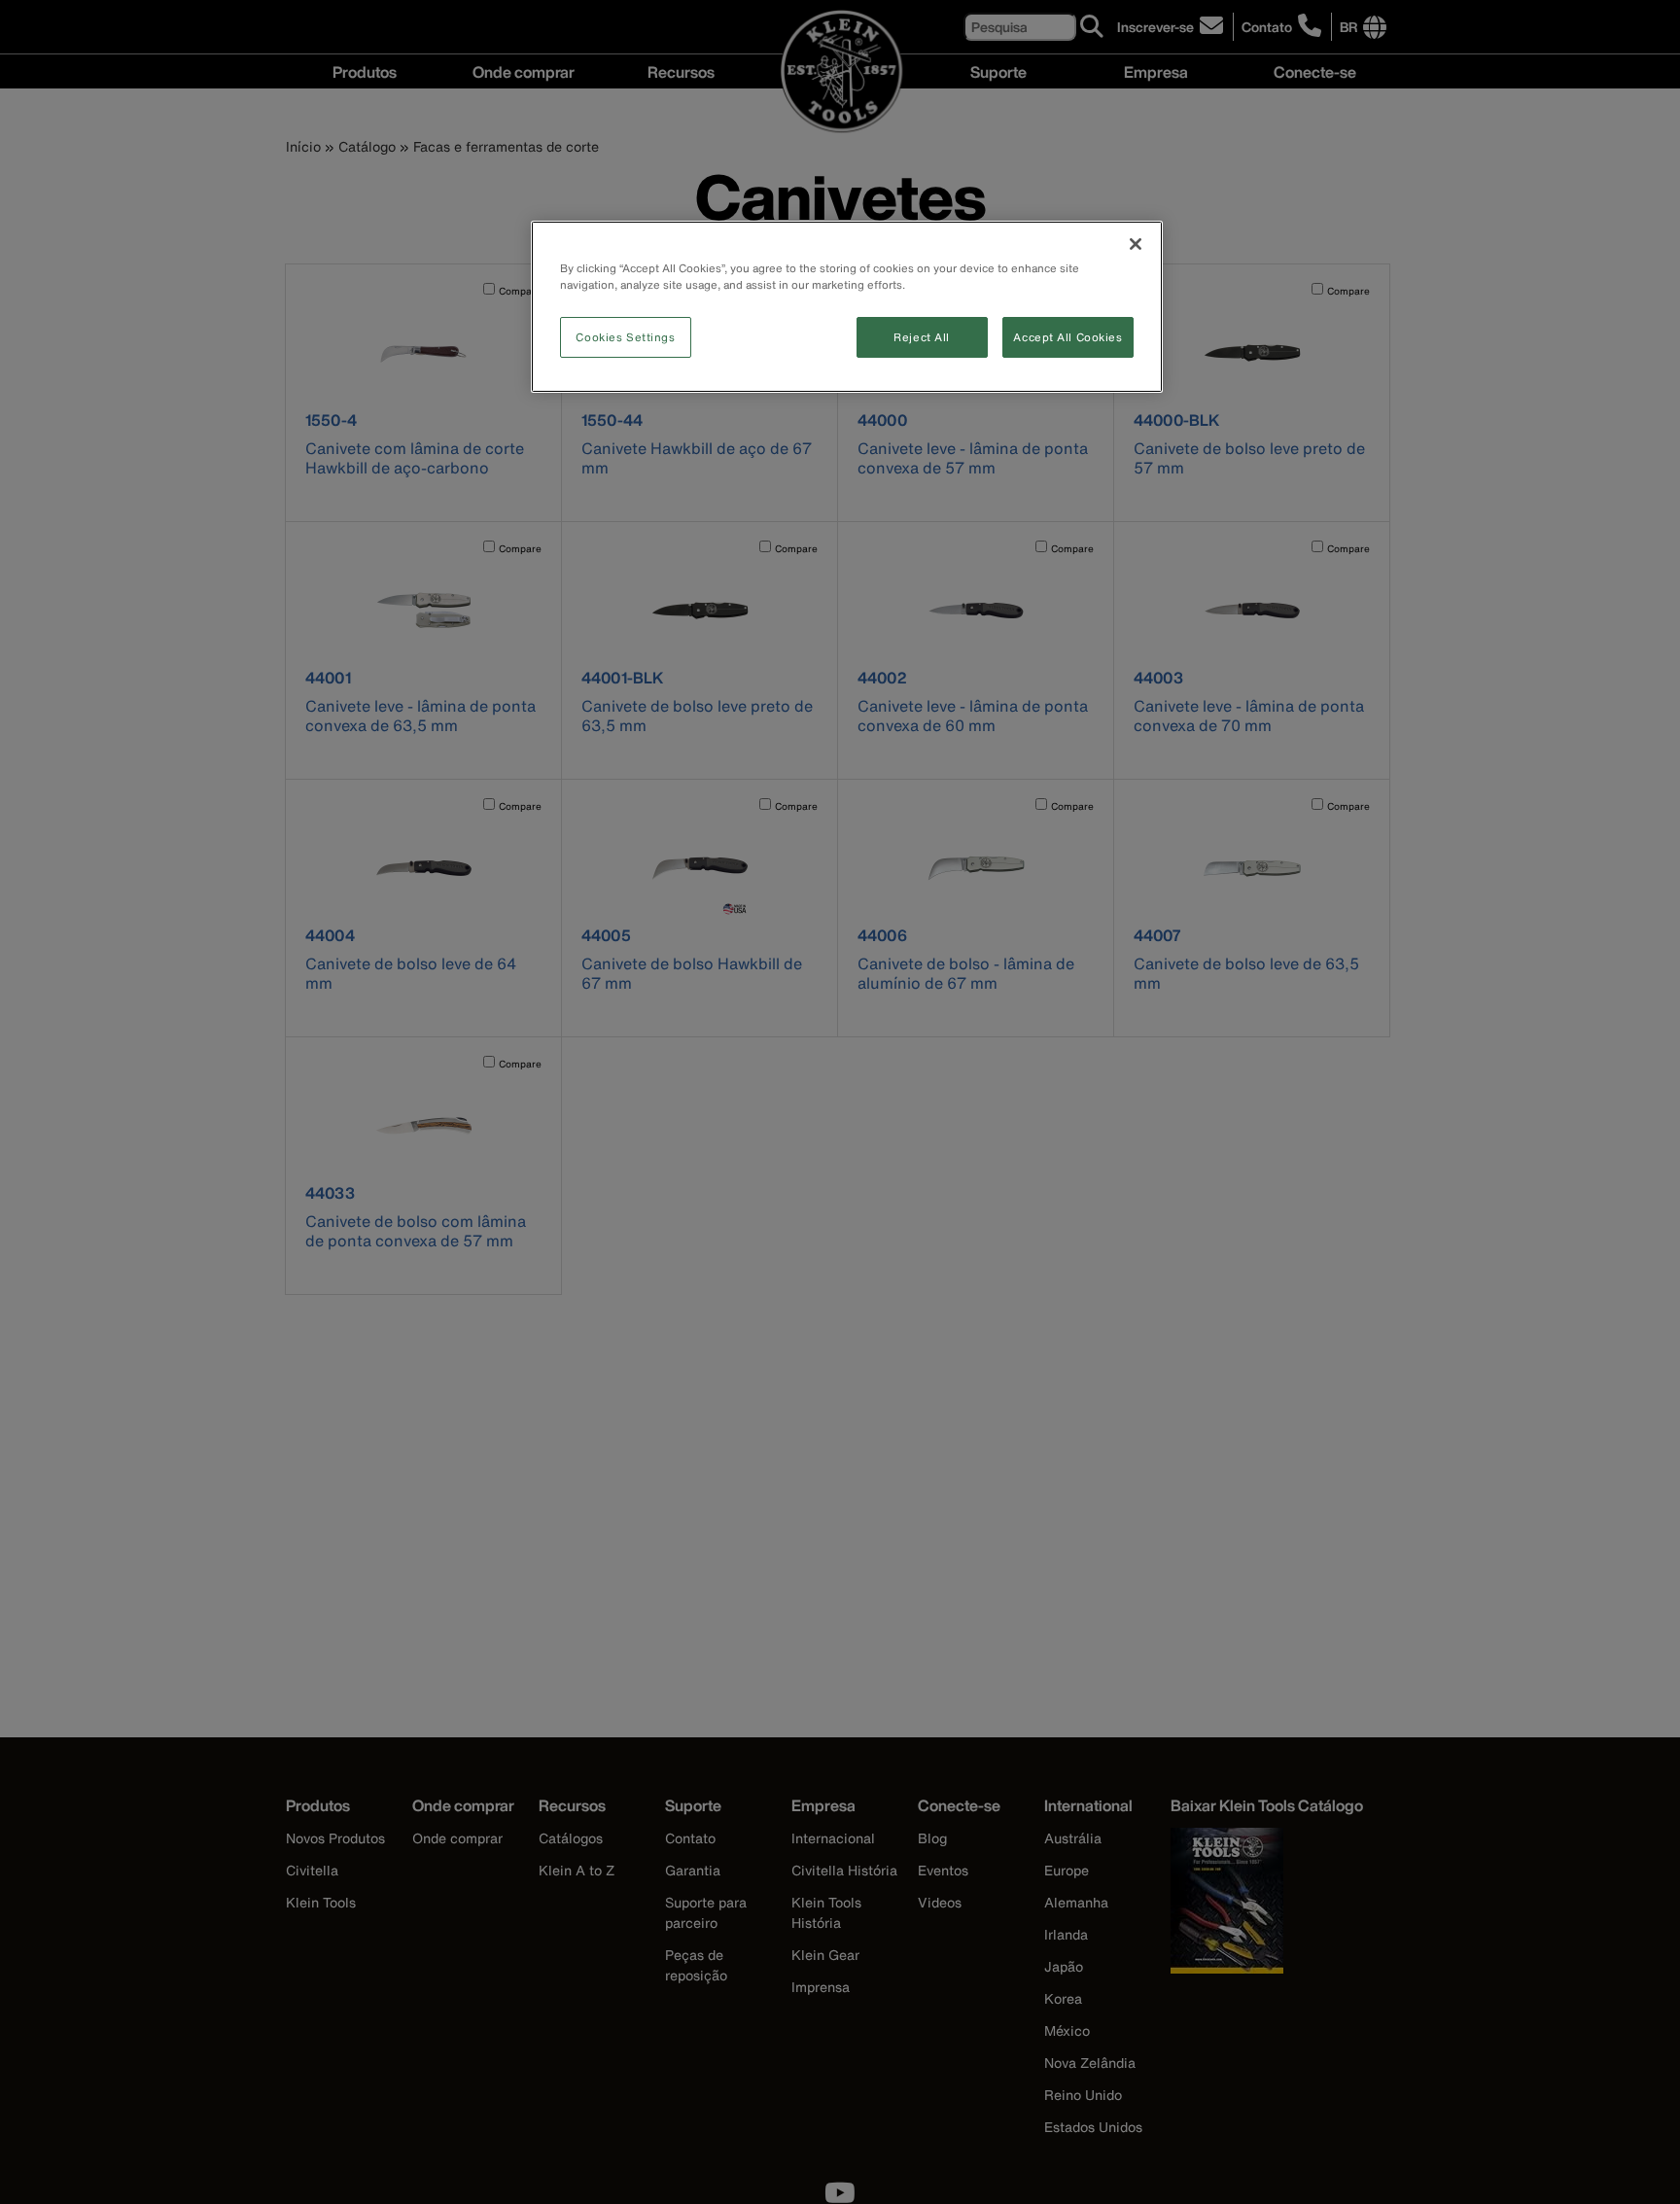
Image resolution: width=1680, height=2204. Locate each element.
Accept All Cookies (1067, 337)
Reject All (922, 337)
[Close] (1136, 244)
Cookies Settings (625, 337)
